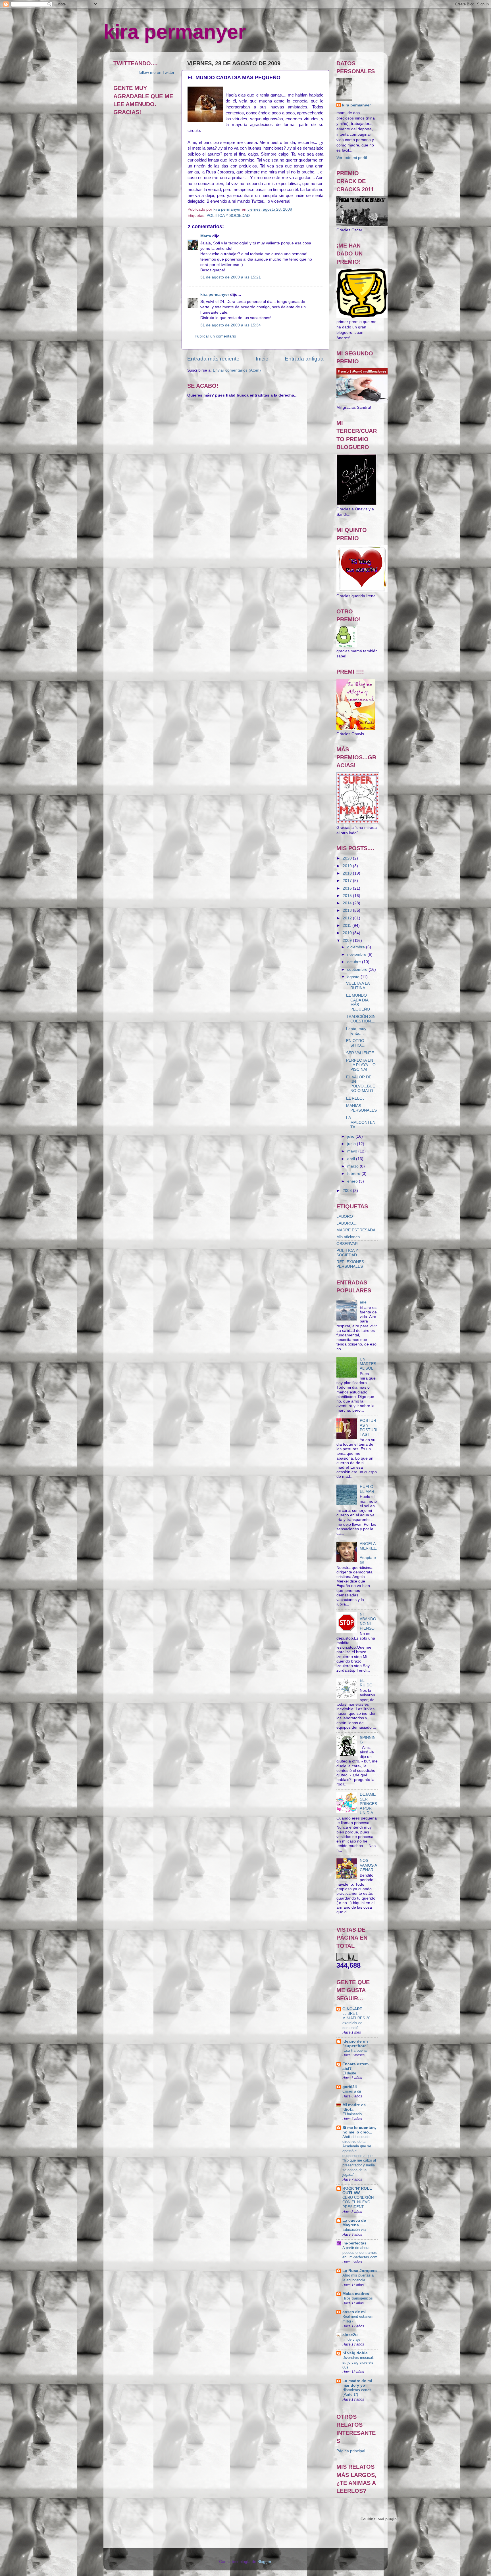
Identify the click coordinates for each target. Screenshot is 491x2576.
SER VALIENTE (360, 1053)
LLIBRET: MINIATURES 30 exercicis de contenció (356, 2021)
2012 (348, 918)
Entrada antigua (304, 359)
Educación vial (354, 2230)
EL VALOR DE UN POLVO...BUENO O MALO (361, 1084)
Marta (206, 236)
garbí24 (350, 2087)
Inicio (262, 359)
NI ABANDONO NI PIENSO (368, 1621)
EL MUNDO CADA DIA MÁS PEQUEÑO (358, 1002)
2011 (348, 926)
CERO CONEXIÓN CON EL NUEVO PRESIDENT (358, 2202)
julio (351, 1136)
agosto (354, 977)
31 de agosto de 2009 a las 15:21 (231, 277)
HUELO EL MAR (367, 1489)
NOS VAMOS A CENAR (368, 1865)
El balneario (352, 2114)
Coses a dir (352, 2091)
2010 (348, 933)
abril (352, 1159)
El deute (349, 2073)
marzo (353, 1166)
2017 (348, 881)
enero (353, 1181)
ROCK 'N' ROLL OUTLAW (357, 2191)
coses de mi (354, 2312)
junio (352, 1144)
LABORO (345, 1216)
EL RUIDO (366, 1683)
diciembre (357, 947)
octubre (355, 962)
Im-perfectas (354, 2243)
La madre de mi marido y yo (357, 2383)
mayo (353, 1151)
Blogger (264, 2562)
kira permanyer (175, 32)
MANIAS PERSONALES (361, 1108)
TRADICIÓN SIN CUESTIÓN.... (361, 1019)
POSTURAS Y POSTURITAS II (369, 1428)
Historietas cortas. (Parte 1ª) (357, 2392)
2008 (348, 1191)
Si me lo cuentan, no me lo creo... (359, 2130)
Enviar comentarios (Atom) (237, 370)
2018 (348, 873)
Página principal (351, 2451)
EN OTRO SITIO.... (356, 1043)
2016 (348, 888)
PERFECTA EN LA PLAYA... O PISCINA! (361, 1065)
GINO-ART (352, 2009)
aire (363, 1302)
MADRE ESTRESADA (356, 1230)
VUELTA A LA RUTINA (358, 986)
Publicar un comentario (215, 336)
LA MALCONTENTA (361, 1122)
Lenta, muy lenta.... (356, 1031)
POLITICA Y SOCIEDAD (228, 216)
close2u (350, 2335)
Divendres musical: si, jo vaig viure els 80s (358, 2362)
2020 (348, 858)
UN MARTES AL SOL (368, 1364)
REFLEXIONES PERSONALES (350, 1264)
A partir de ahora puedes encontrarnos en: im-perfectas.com (360, 2252)
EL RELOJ (355, 1098)
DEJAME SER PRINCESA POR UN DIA (368, 1804)
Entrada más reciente (213, 359)
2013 (348, 910)
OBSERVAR (347, 1244)
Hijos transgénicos (358, 2298)
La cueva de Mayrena (354, 2223)
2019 (348, 866)
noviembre (357, 954)
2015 (348, 896)
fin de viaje (351, 2339)
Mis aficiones (348, 1237)
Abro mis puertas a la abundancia (358, 2278)
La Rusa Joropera (360, 2271)
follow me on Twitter (157, 73)
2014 (348, 903)
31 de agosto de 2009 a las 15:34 (231, 325)
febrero (354, 1174)
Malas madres (356, 2294)
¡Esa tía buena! (355, 2050)
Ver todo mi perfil (352, 158)
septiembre (358, 970)
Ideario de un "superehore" (355, 2044)
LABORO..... (348, 1223)
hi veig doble (355, 2353)
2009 (348, 941)
